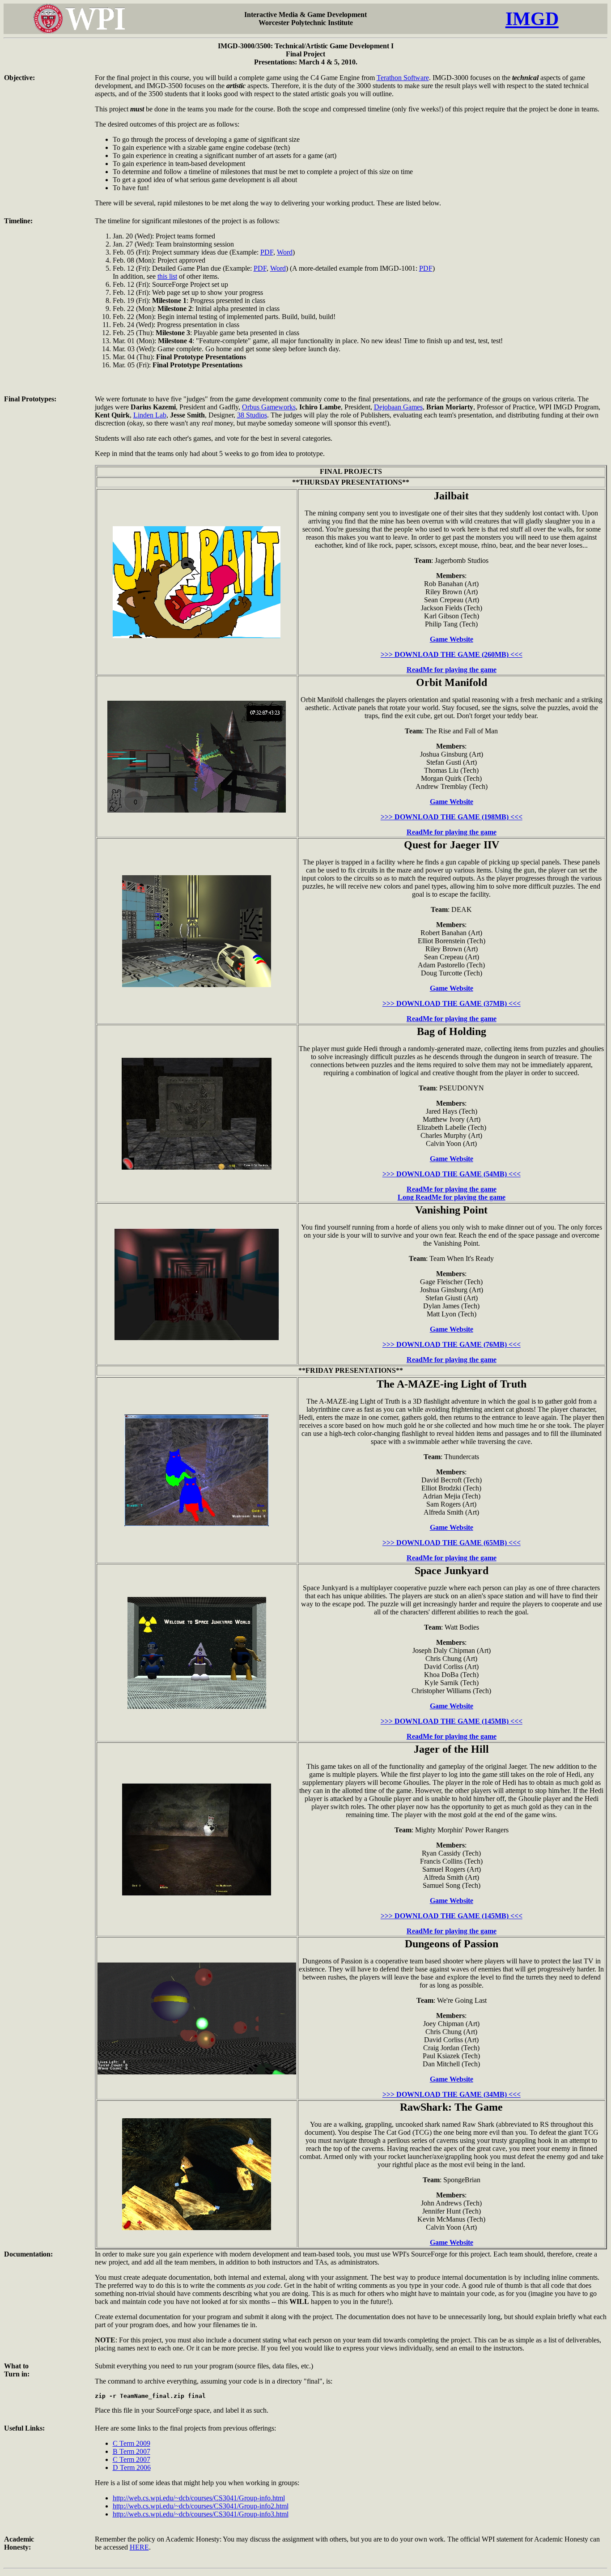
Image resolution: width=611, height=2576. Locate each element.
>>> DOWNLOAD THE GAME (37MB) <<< (452, 1003)
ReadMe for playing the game (452, 670)
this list (167, 276)
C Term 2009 (132, 2443)
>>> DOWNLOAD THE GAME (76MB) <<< (452, 1344)
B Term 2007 (132, 2451)
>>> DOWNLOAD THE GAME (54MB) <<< (452, 1174)
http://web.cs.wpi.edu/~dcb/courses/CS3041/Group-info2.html (201, 2506)
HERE (139, 2547)
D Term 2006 (132, 2467)
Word (285, 252)
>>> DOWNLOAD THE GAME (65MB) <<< (452, 1543)
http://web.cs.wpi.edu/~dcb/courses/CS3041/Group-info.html (199, 2498)
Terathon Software (403, 78)
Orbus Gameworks (269, 407)
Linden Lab (150, 415)
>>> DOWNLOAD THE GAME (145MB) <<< (452, 1721)
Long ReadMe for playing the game (452, 1197)
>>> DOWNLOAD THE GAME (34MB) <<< (452, 2094)
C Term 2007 (132, 2459)
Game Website (452, 639)
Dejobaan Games (398, 407)
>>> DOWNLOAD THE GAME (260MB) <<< (452, 654)
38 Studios (252, 415)
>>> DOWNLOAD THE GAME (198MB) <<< (452, 817)
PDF (267, 252)
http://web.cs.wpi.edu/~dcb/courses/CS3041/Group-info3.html (201, 2514)
